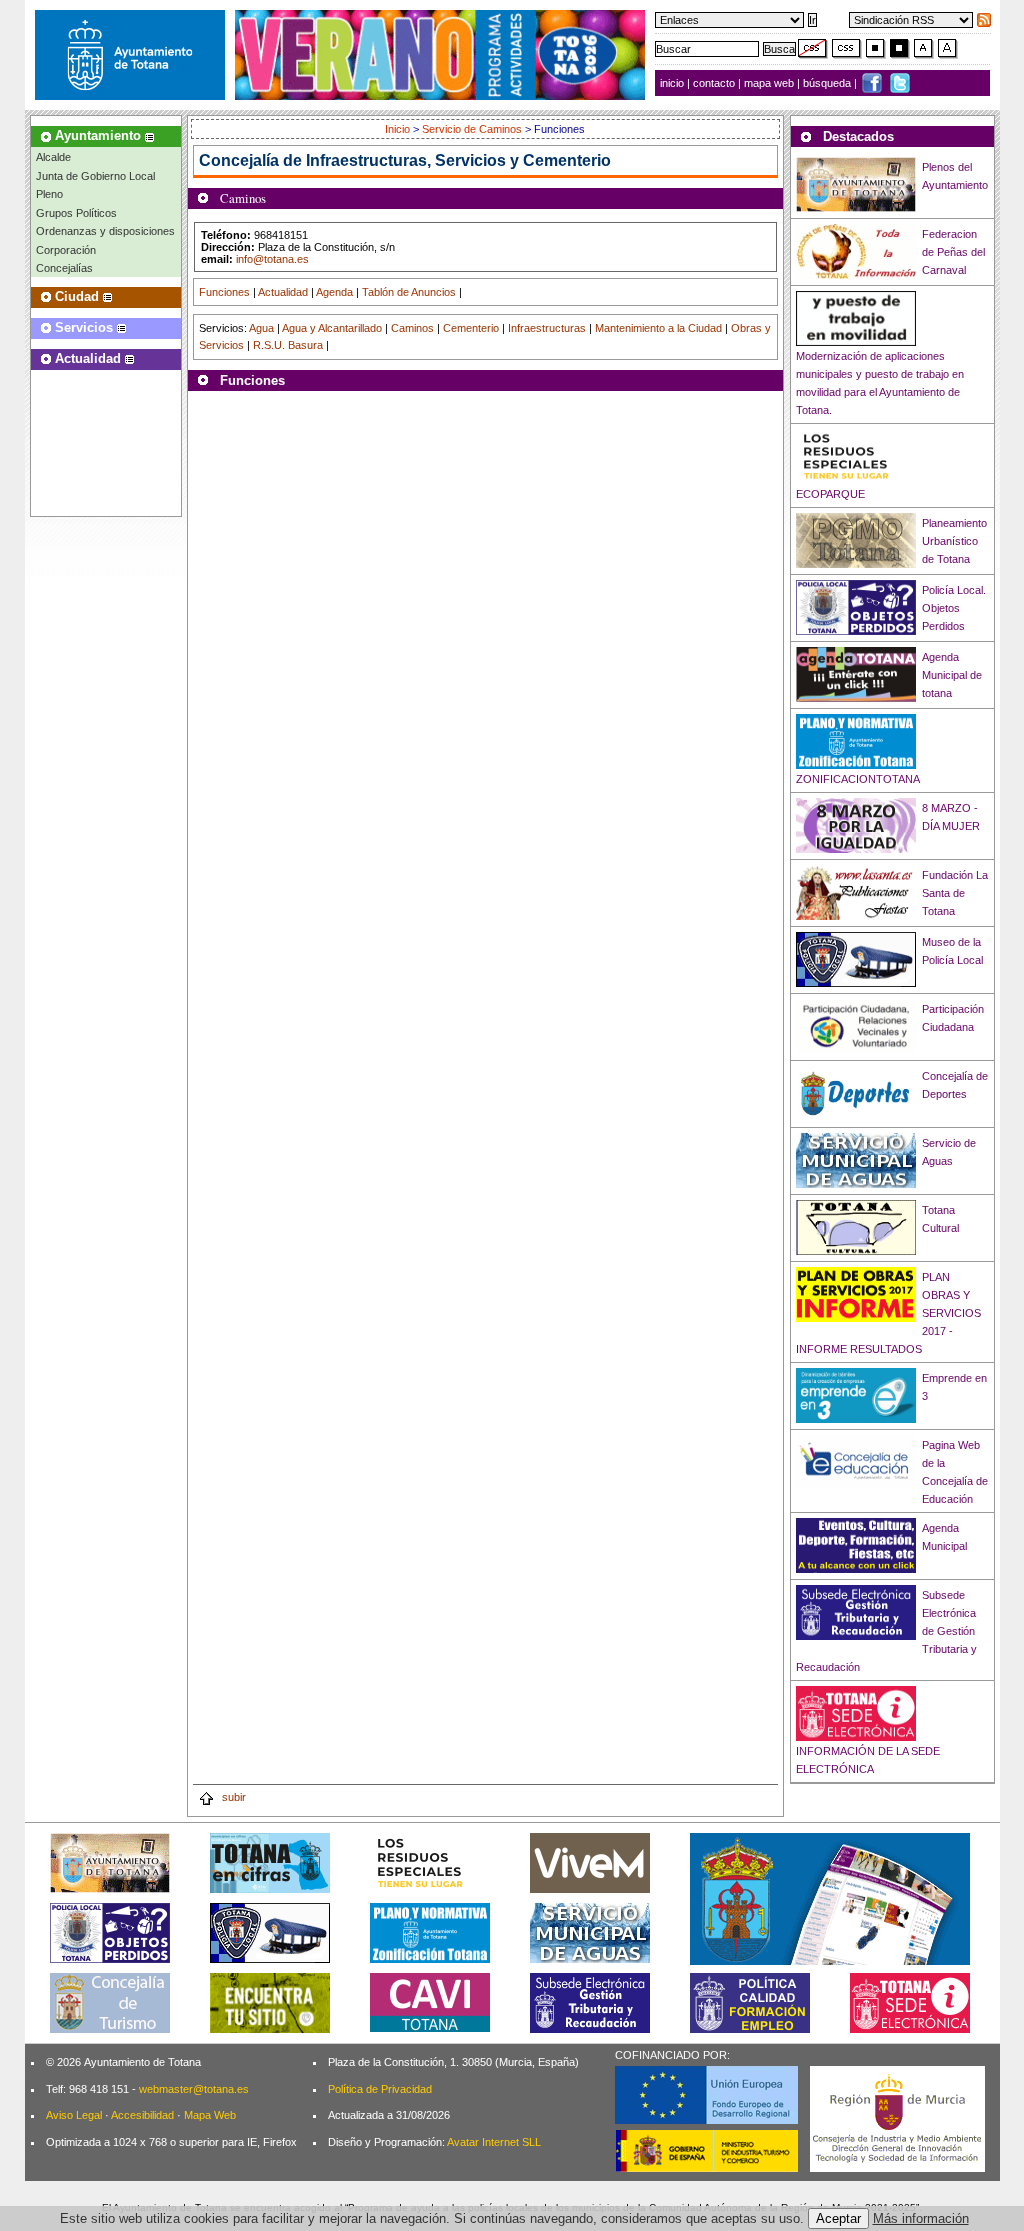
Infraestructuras (547, 328)
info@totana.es (272, 259)
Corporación (66, 250)
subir (232, 1797)
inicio (673, 83)
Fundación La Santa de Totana (955, 893)
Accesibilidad (142, 2115)
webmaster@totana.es (194, 2089)
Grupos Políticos (76, 213)
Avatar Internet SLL (494, 2142)
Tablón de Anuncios (409, 292)
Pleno (49, 194)
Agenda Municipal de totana (952, 675)
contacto (714, 83)
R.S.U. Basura (288, 345)
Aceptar (838, 2218)
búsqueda (828, 83)
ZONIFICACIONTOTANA (858, 779)
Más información (921, 2218)
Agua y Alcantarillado (332, 328)
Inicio (399, 129)
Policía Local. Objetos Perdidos (954, 608)
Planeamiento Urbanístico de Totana (954, 541)
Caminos (412, 328)
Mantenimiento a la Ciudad (658, 328)
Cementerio (471, 328)
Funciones (224, 292)
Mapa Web (210, 2115)
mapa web (770, 83)
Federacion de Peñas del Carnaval (953, 252)
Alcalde (53, 157)
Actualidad (283, 292)
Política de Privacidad (380, 2089)
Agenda (334, 292)
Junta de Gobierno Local (95, 176)
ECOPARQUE (830, 494)
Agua (261, 328)
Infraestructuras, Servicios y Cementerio (458, 160)
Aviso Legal (74, 2115)
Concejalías (64, 268)
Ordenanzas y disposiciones (105, 231)
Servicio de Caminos (472, 129)
